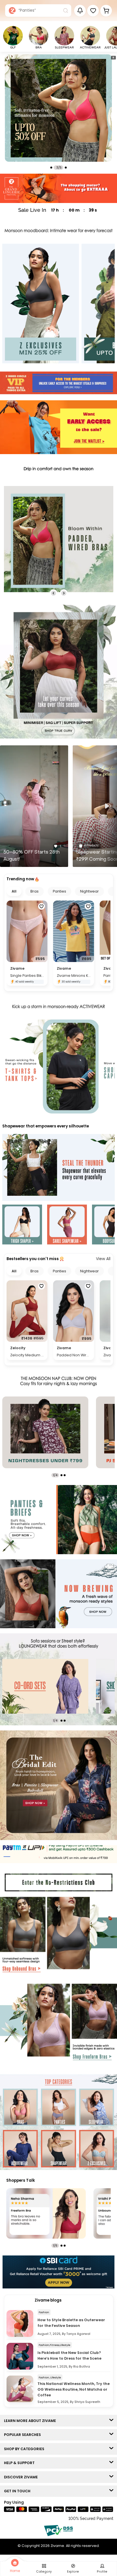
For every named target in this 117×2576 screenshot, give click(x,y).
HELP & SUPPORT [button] (21, 2463)
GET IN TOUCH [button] (18, 2491)
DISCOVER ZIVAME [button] (22, 2477)
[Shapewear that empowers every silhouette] (58, 1168)
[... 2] (45, 1686)
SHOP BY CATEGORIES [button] (25, 2449)
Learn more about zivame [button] (31, 2421)
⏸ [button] (113, 58)
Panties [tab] (59, 891)
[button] (93, 11)
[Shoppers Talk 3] (46, 2213)
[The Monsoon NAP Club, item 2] (45, 1432)
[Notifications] (80, 11)
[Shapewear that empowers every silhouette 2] (67, 1225)
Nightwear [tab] (89, 891)
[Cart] (106, 11)
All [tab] (14, 891)
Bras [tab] (35, 891)
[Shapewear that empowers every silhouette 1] (22, 1225)
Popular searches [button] (24, 2435)
